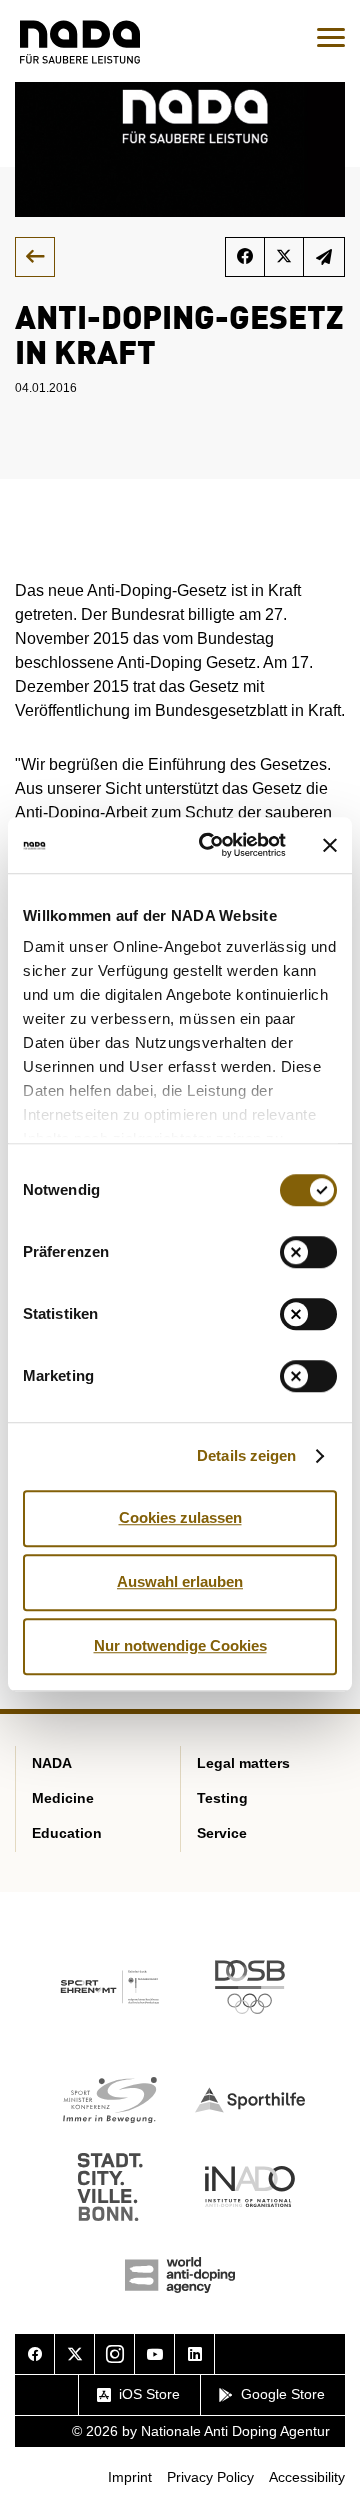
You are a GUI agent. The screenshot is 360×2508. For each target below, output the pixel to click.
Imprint (130, 2477)
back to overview (35, 257)
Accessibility (307, 2477)
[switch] (308, 1252)
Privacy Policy (210, 2477)
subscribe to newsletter (324, 257)
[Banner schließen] (330, 845)
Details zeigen (246, 1455)
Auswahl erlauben (180, 1581)
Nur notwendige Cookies (180, 1645)
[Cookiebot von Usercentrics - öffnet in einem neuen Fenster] (211, 845)
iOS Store (149, 2394)
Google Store (283, 2394)
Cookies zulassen (180, 1517)
